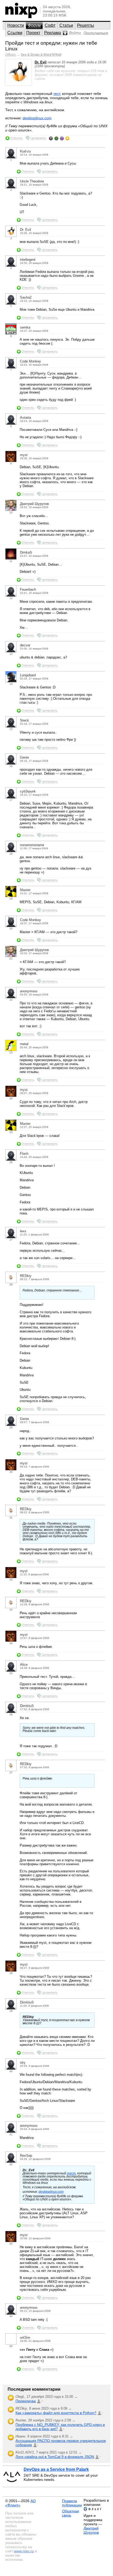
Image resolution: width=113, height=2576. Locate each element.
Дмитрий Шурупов (91, 2530)
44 (11, 2316)
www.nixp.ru (24, 2551)
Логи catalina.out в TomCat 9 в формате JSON (55, 2457)
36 (11, 1714)
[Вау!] (67, 138)
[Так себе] (56, 138)
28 (11, 1284)
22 (11, 1000)
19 (11, 899)
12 (11, 598)
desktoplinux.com (37, 118)
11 (11, 561)
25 (11, 1132)
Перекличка (26, 2401)
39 (11, 2011)
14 (11, 684)
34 (11, 1643)
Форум (34, 25)
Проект (33, 33)
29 (11, 1427)
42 (11, 2164)
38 (11, 1973)
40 (11, 2071)
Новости (16, 25)
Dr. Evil (41, 62)
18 (11, 854)
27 (11, 1240)
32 (11, 1580)
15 (11, 729)
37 (11, 1773)
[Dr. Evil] (18, 84)
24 (11, 1098)
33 (11, 1610)
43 (11, 2244)
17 (11, 800)
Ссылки (15, 33)
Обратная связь (71, 2513)
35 (11, 1673)
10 (11, 512)
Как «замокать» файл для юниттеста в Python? (56, 2413)
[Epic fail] (51, 138)
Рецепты (86, 25)
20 (11, 929)
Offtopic (11, 55)
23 (11, 1053)
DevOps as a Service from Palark (56, 2469)
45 (11, 2346)
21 (11, 959)
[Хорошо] (62, 138)
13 (11, 654)
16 (11, 766)
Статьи (66, 25)
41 (11, 2134)
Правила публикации (72, 2503)
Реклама (53, 33)
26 (11, 1162)
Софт (50, 25)
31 (11, 1518)
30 (11, 1472)
